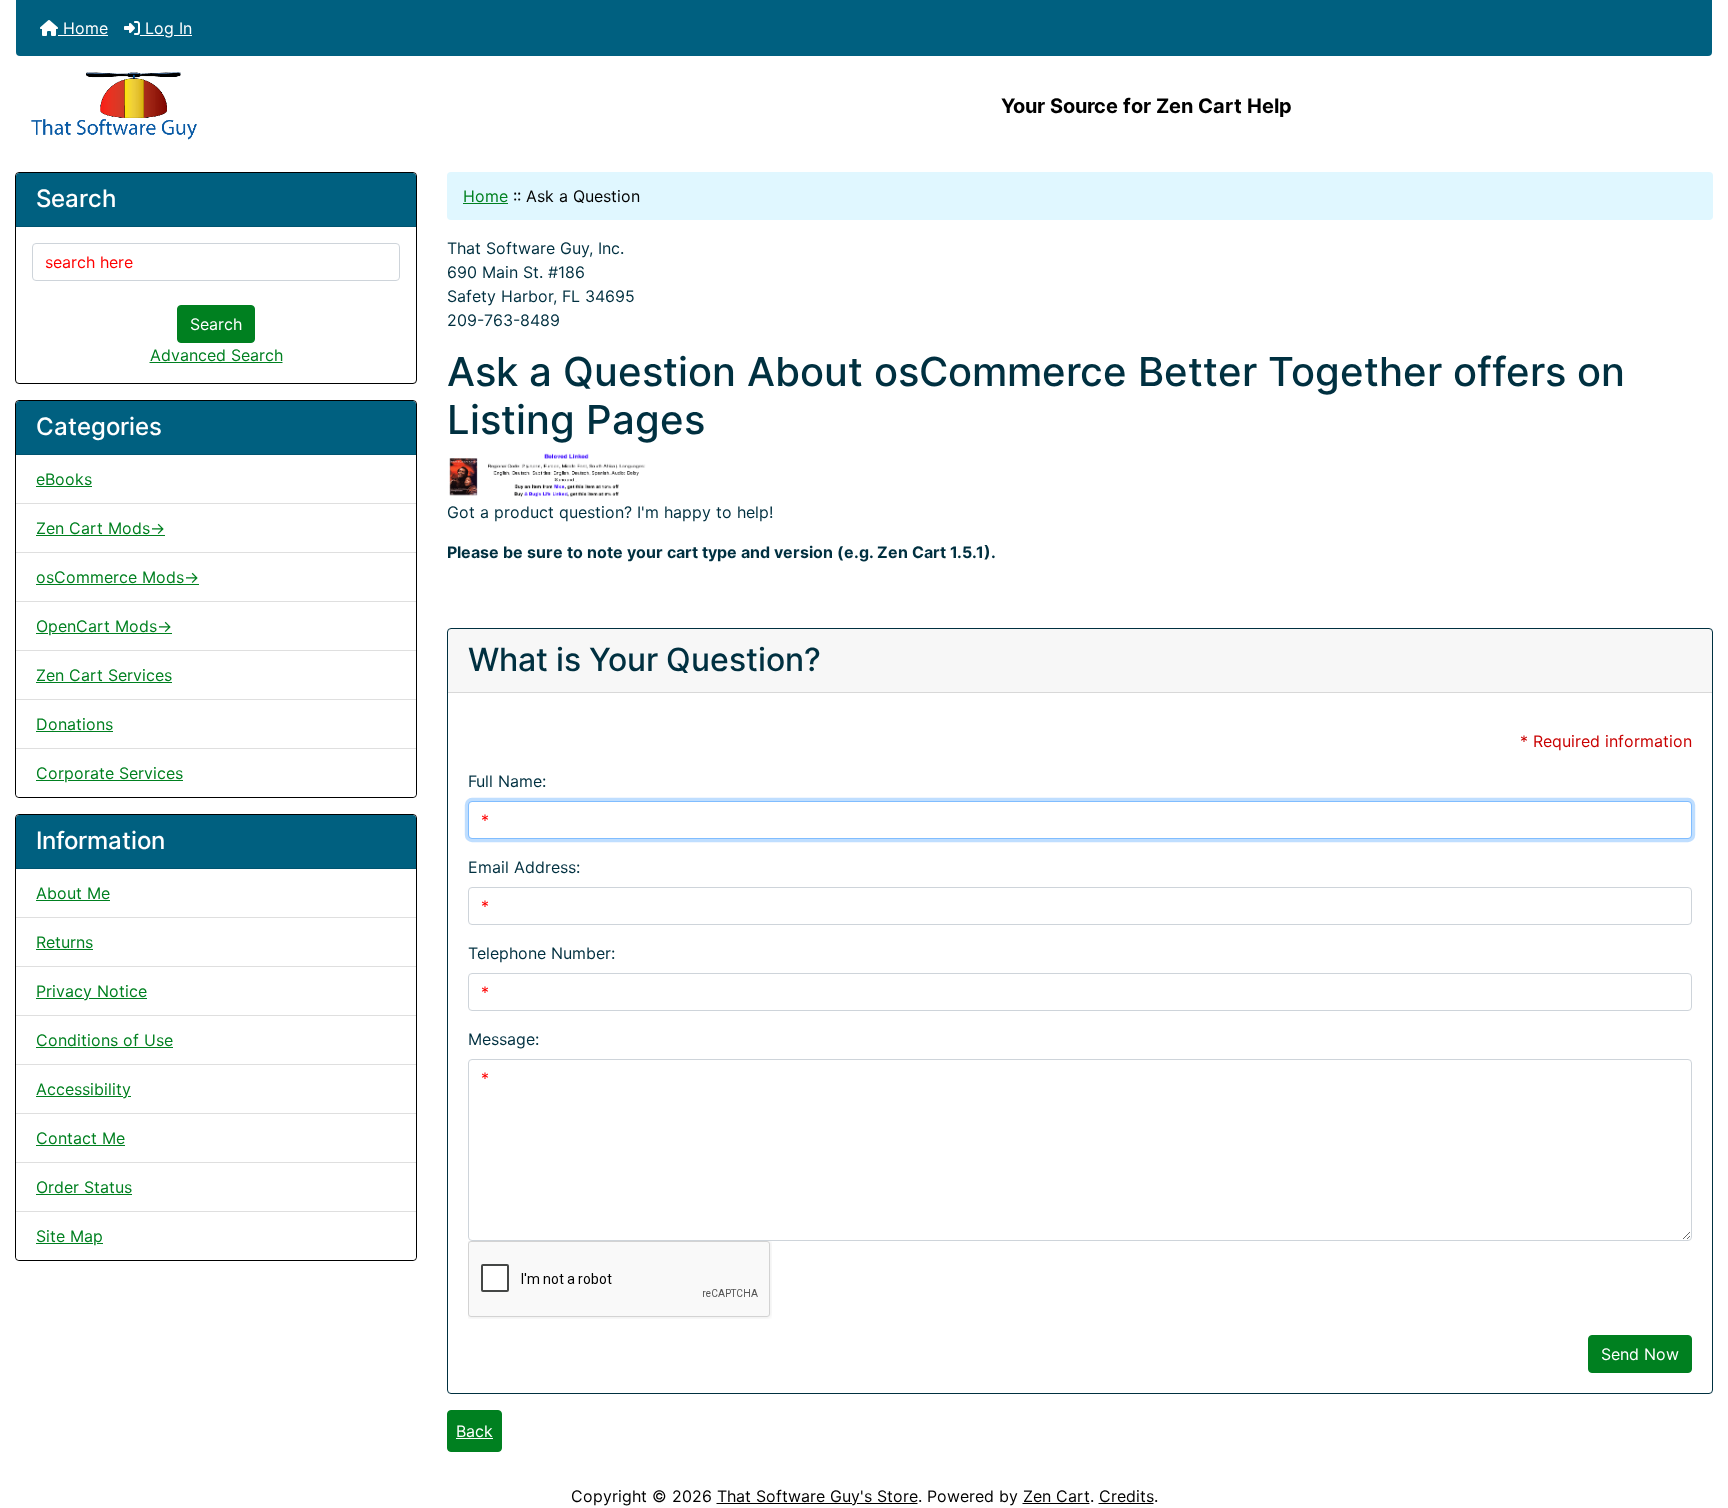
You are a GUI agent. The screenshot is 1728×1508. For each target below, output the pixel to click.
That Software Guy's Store (817, 1496)
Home (83, 28)
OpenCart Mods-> (104, 626)
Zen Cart (1056, 1496)
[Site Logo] (298, 106)
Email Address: (524, 867)
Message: (503, 1039)
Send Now (1640, 1354)
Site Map (69, 1236)
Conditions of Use (104, 1040)
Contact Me (80, 1138)
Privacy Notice (91, 991)
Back (474, 1431)
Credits (1126, 1496)
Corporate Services (109, 773)
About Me (73, 893)
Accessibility (83, 1089)
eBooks (64, 479)
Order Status (84, 1187)
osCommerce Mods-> (117, 577)
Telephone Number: (541, 953)
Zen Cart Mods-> (100, 528)
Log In (166, 28)
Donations (74, 724)
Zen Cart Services (104, 675)
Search (216, 324)
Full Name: (507, 781)
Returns (64, 942)
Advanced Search (216, 355)
